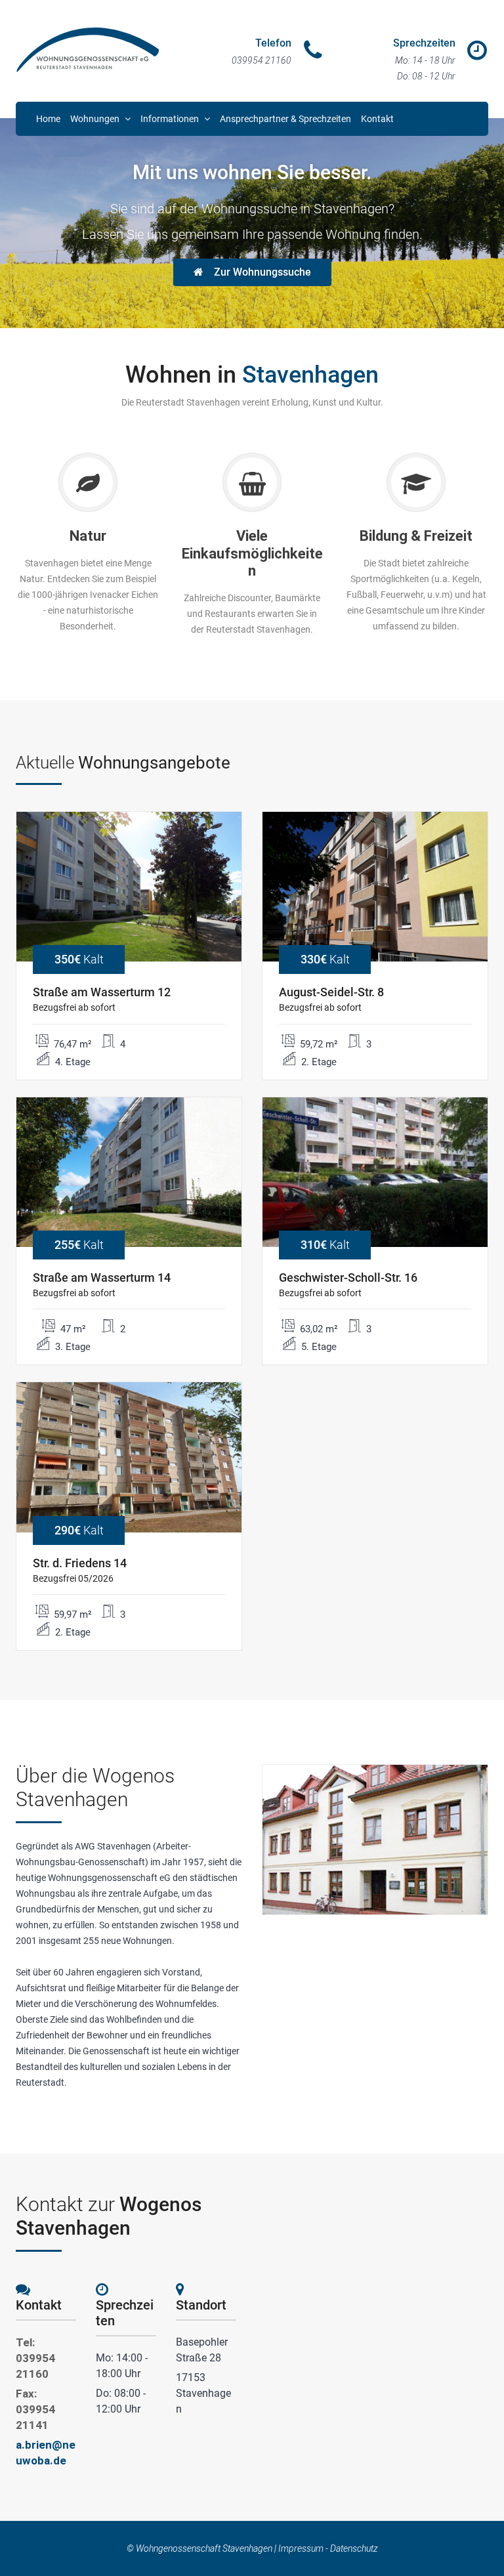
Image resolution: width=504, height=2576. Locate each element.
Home (48, 119)
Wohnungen (96, 119)
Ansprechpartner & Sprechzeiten (285, 119)
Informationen (171, 119)
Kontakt (377, 119)
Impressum (301, 2548)
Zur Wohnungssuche (262, 272)
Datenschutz (354, 2548)
